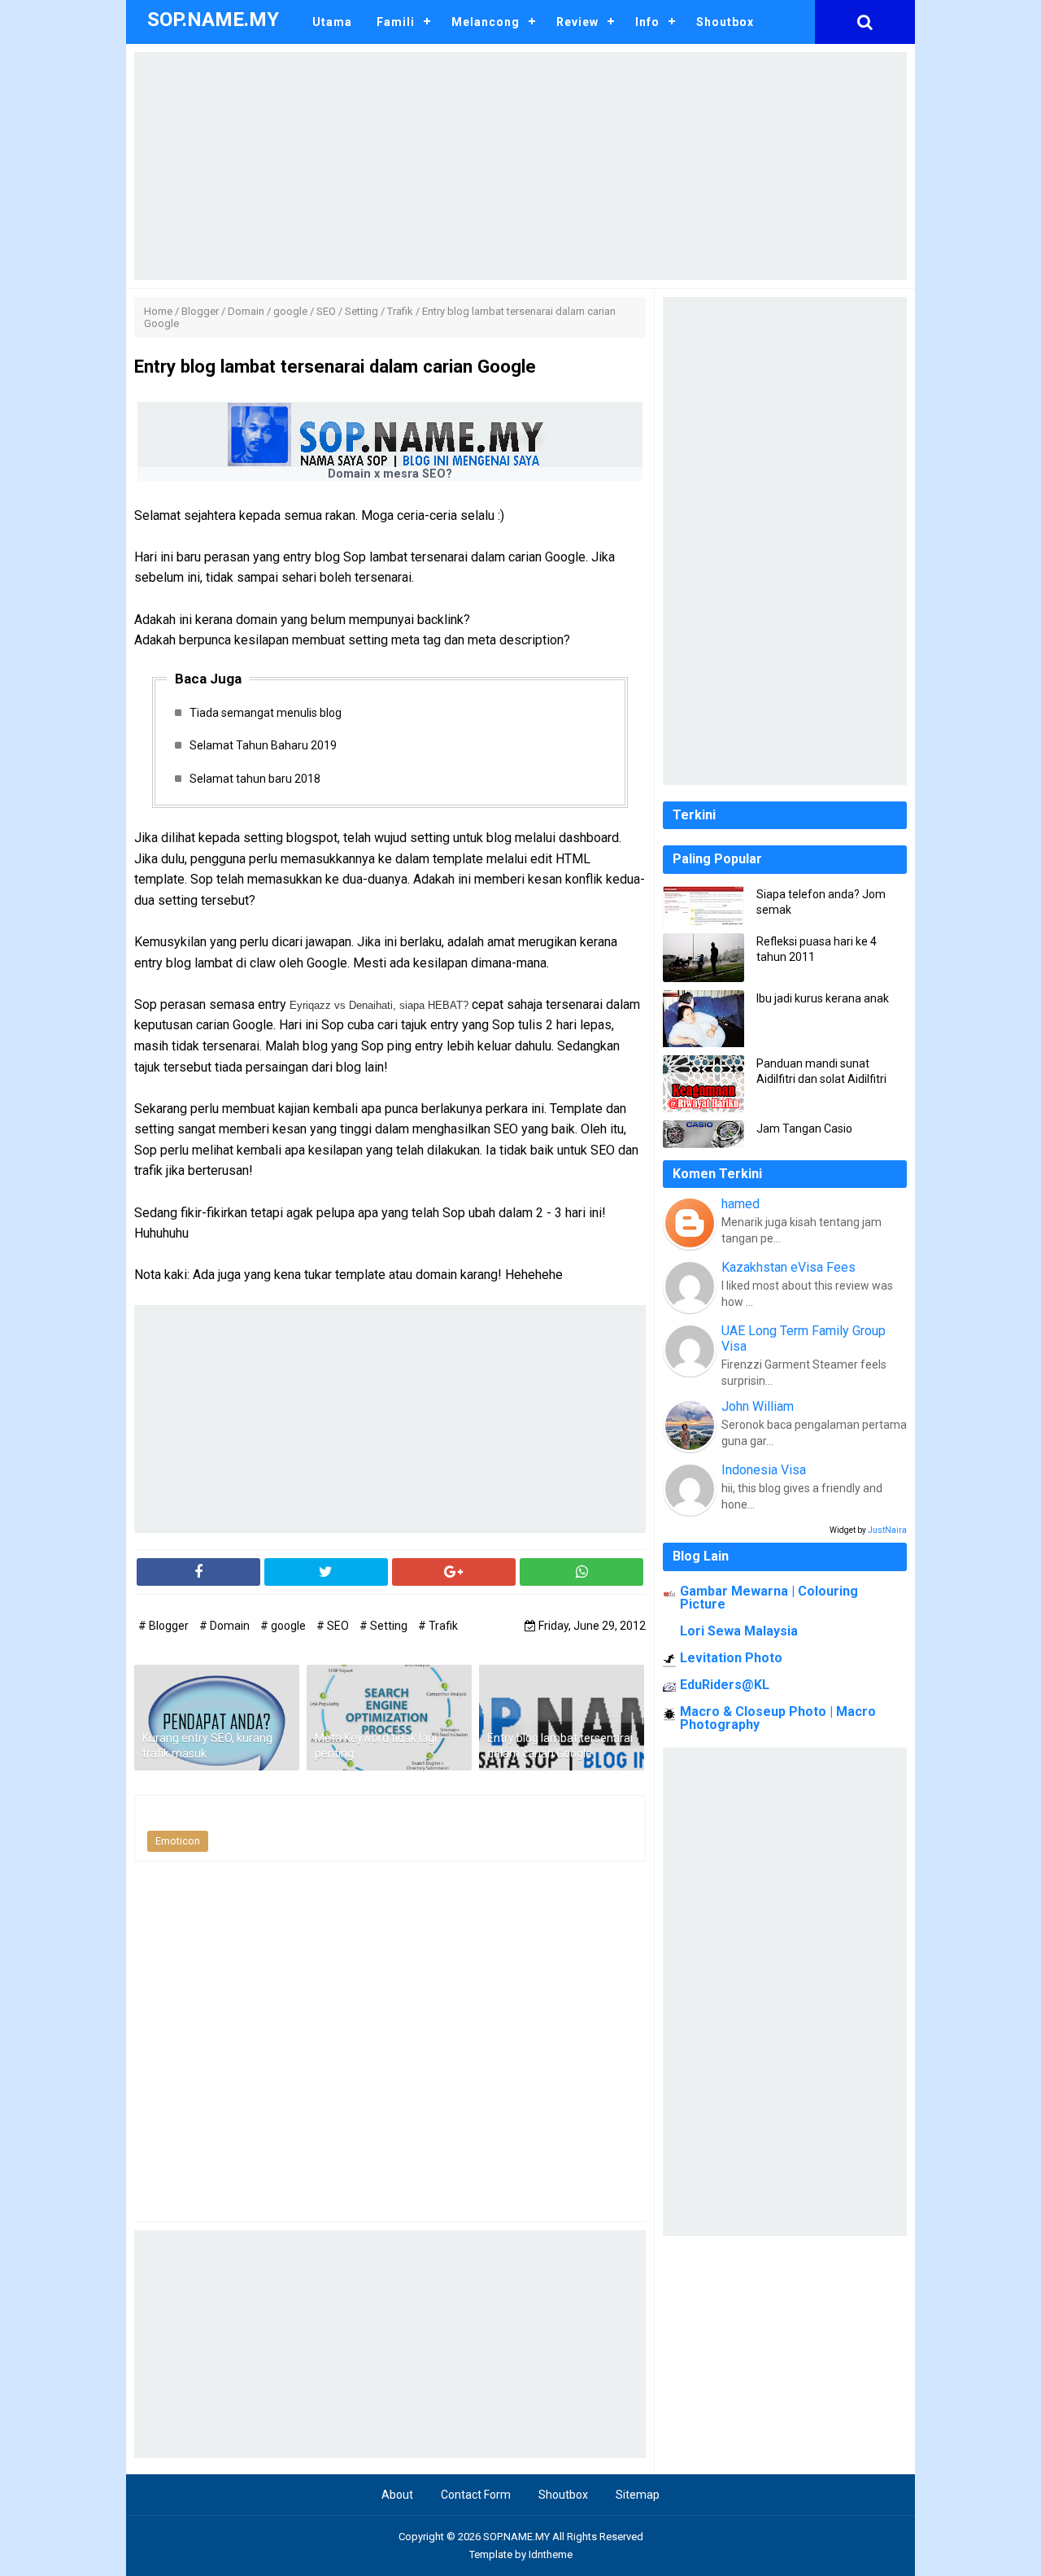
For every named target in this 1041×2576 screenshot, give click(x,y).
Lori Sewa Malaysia (739, 1631)
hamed (740, 1204)
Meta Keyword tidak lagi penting (376, 1746)
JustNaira (887, 1530)
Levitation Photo (731, 1658)
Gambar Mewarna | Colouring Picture (769, 1598)
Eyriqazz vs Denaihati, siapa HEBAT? (379, 1005)
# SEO (334, 1626)
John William (758, 1406)
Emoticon (178, 1841)
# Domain (226, 1626)
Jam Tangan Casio (804, 1129)
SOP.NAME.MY (516, 2537)
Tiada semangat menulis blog (266, 713)
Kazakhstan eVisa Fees (788, 1267)
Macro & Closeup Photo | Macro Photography (778, 1718)
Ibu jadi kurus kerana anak (823, 998)
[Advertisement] (520, 166)
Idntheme (551, 2554)
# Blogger (165, 1626)
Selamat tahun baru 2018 (255, 779)
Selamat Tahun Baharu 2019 (263, 745)
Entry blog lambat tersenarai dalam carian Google (560, 1746)
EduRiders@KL (725, 1685)
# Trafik (438, 1626)
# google (284, 1626)
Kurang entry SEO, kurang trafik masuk (207, 1746)
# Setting (385, 1626)
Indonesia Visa (764, 1470)
